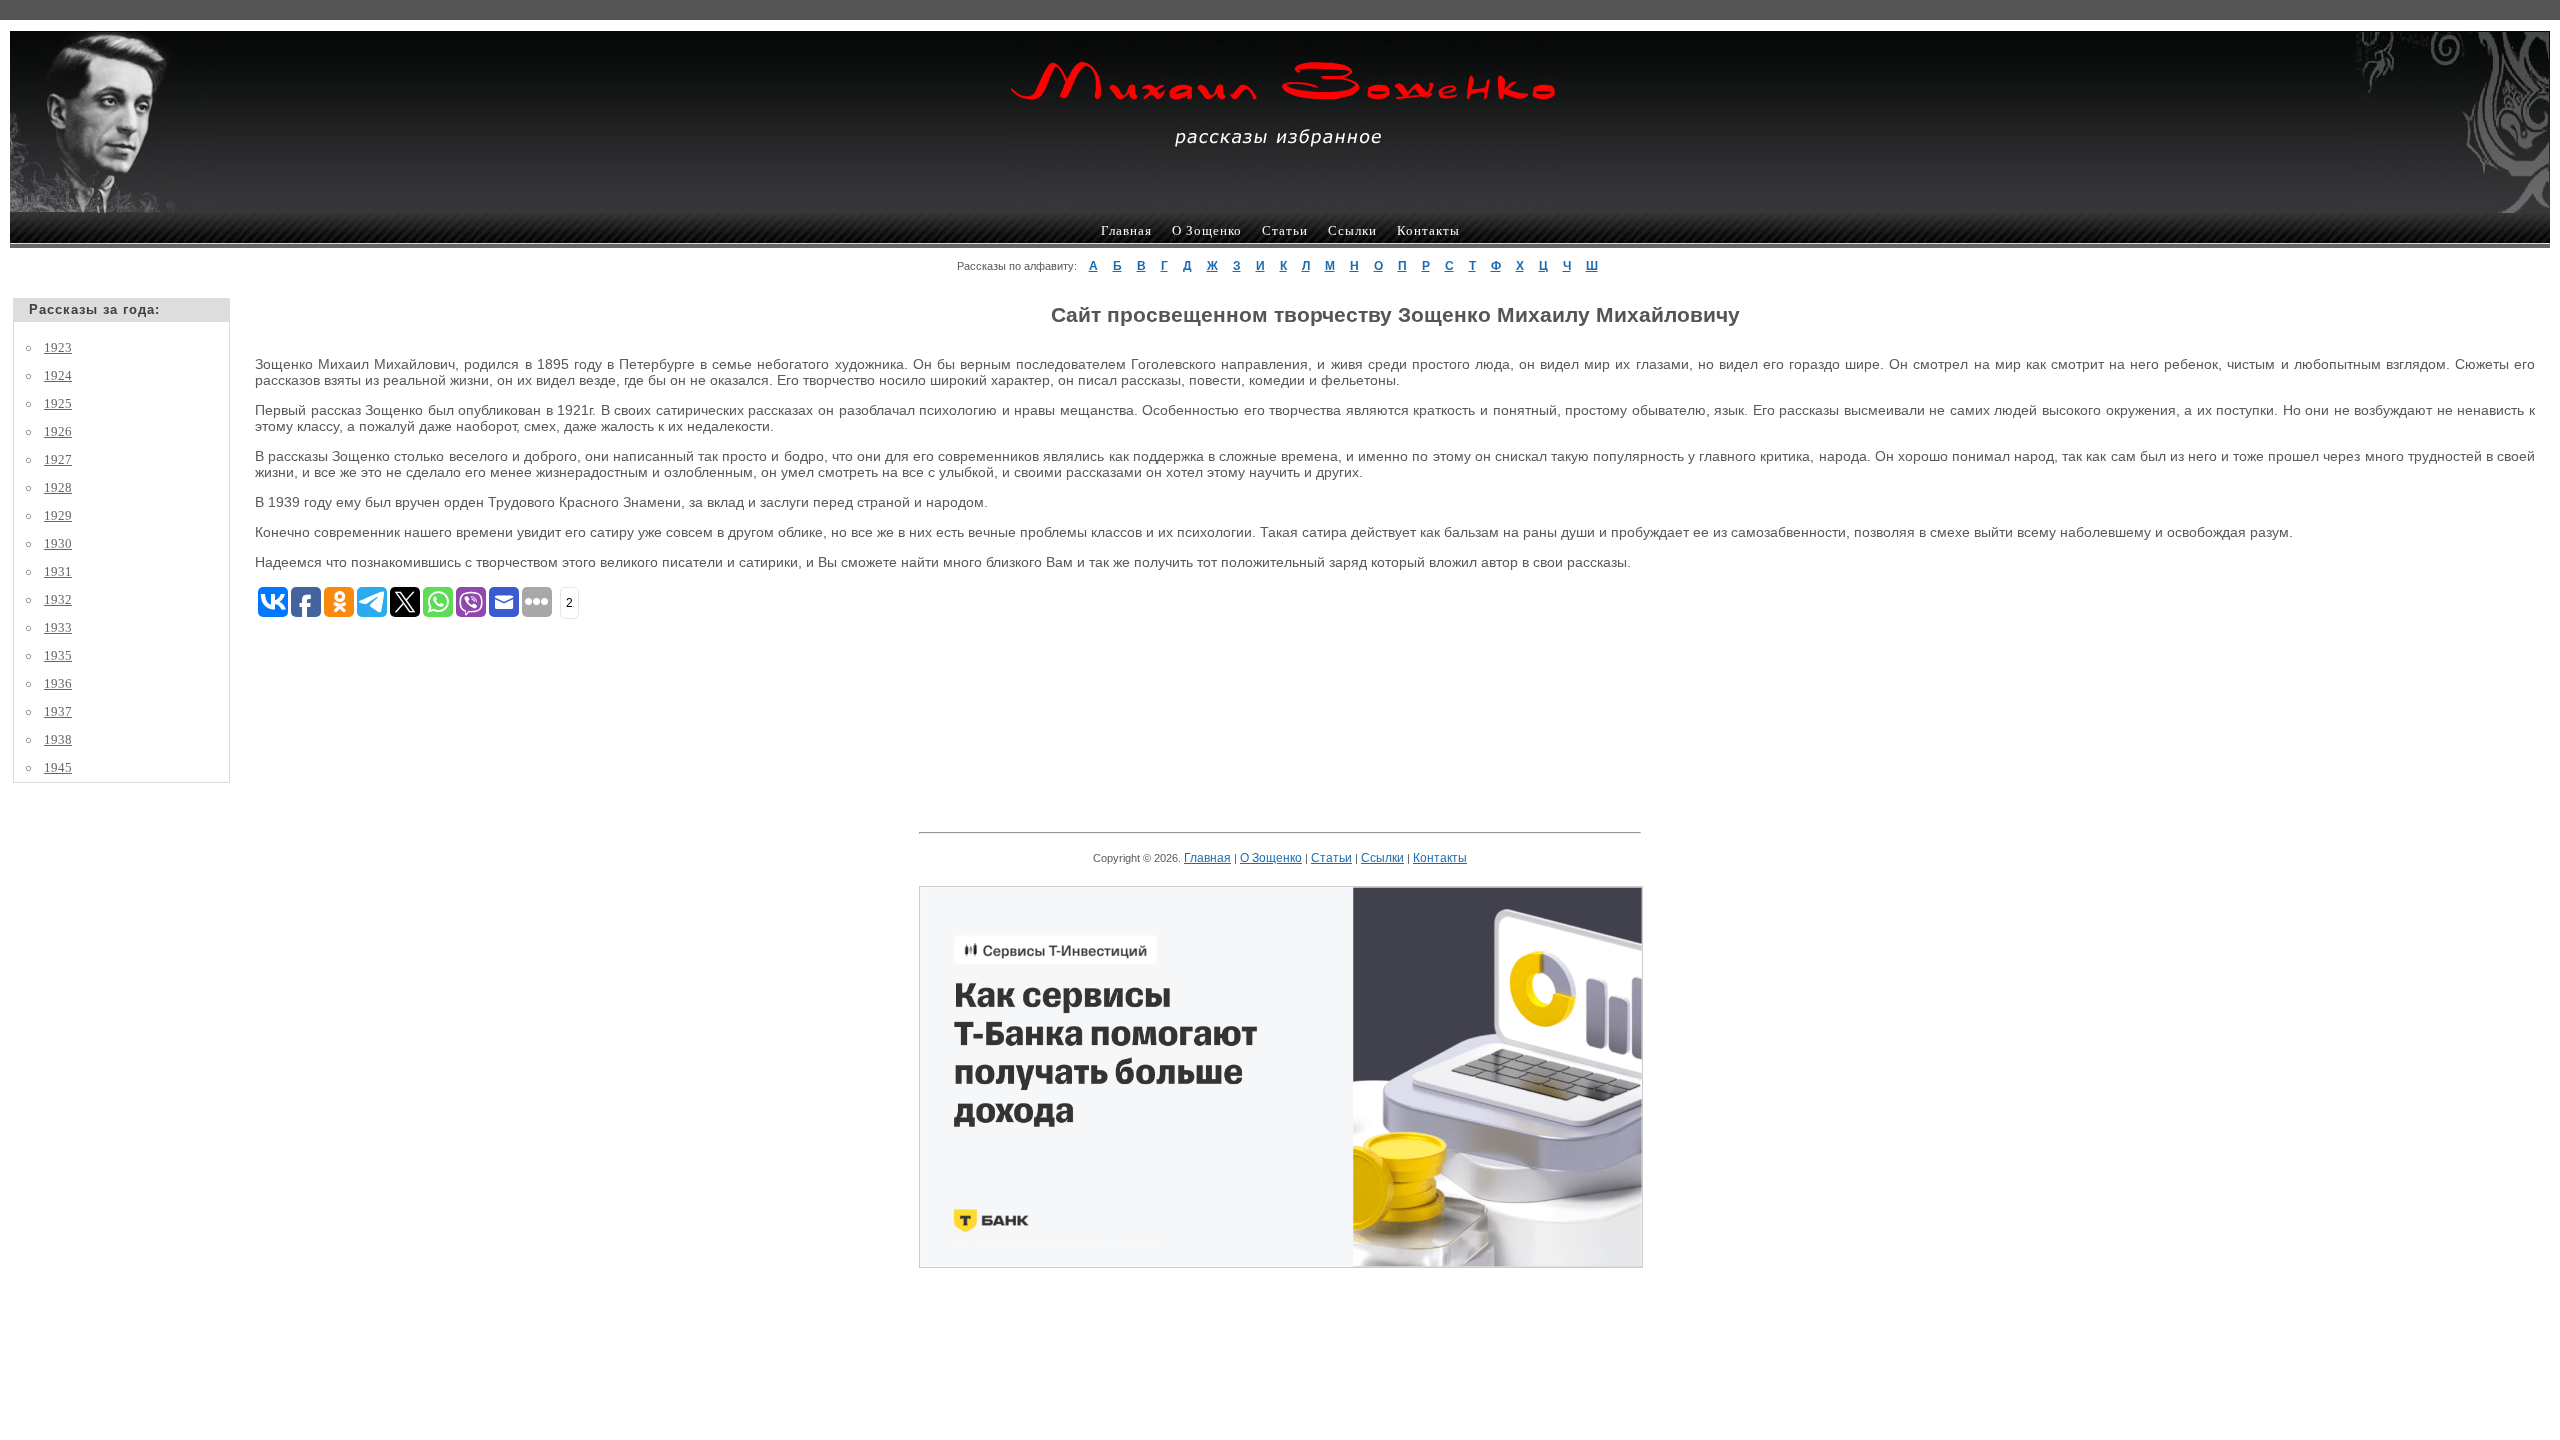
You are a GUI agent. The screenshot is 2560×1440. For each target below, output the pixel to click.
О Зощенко (1207, 230)
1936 (58, 683)
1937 (58, 711)
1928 (58, 487)
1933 (58, 627)
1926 (58, 431)
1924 (58, 375)
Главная (1126, 230)
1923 (58, 347)
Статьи (1285, 230)
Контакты (1428, 230)
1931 (58, 571)
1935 (58, 655)
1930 (58, 543)
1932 (58, 599)
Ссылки (1352, 230)
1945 (58, 767)
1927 (58, 459)
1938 (58, 739)
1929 (58, 515)
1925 (58, 403)
